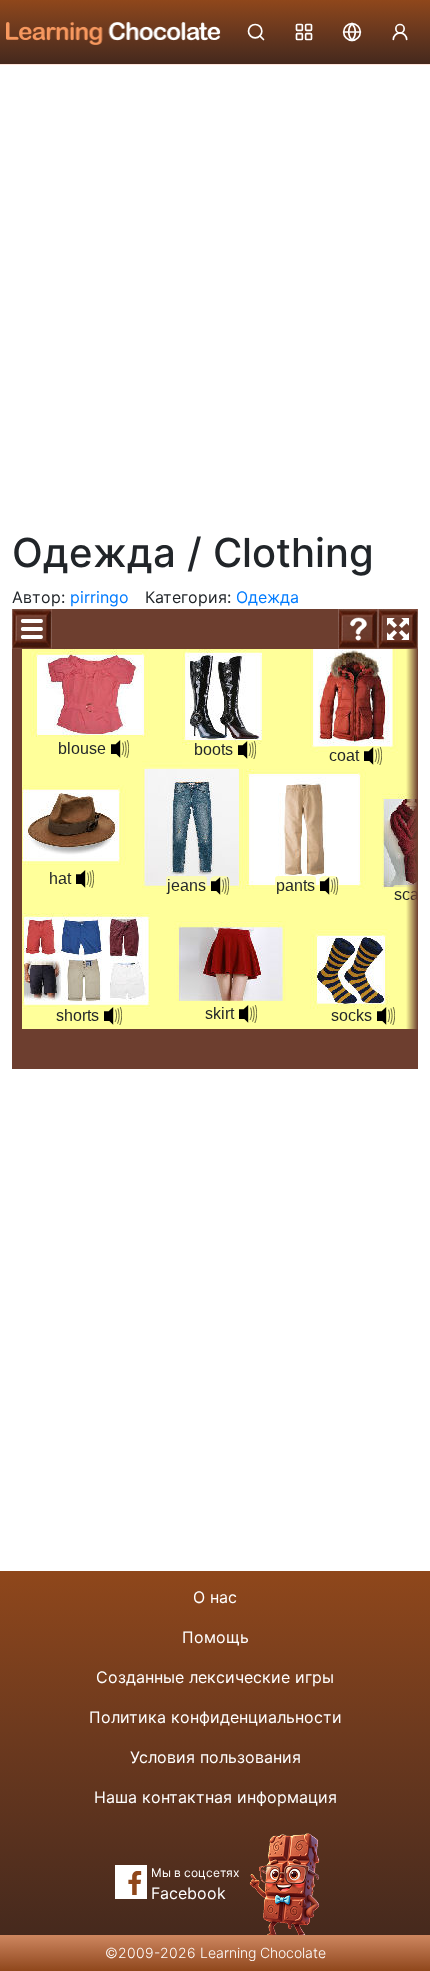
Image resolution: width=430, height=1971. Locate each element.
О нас (215, 1597)
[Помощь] (358, 629)
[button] (120, 749)
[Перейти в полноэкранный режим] (398, 629)
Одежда (267, 597)
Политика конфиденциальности (215, 1717)
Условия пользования (215, 1757)
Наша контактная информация (215, 1797)
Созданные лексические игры (215, 1677)
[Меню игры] (32, 629)
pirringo (99, 597)
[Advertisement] (215, 290)
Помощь (215, 1637)
